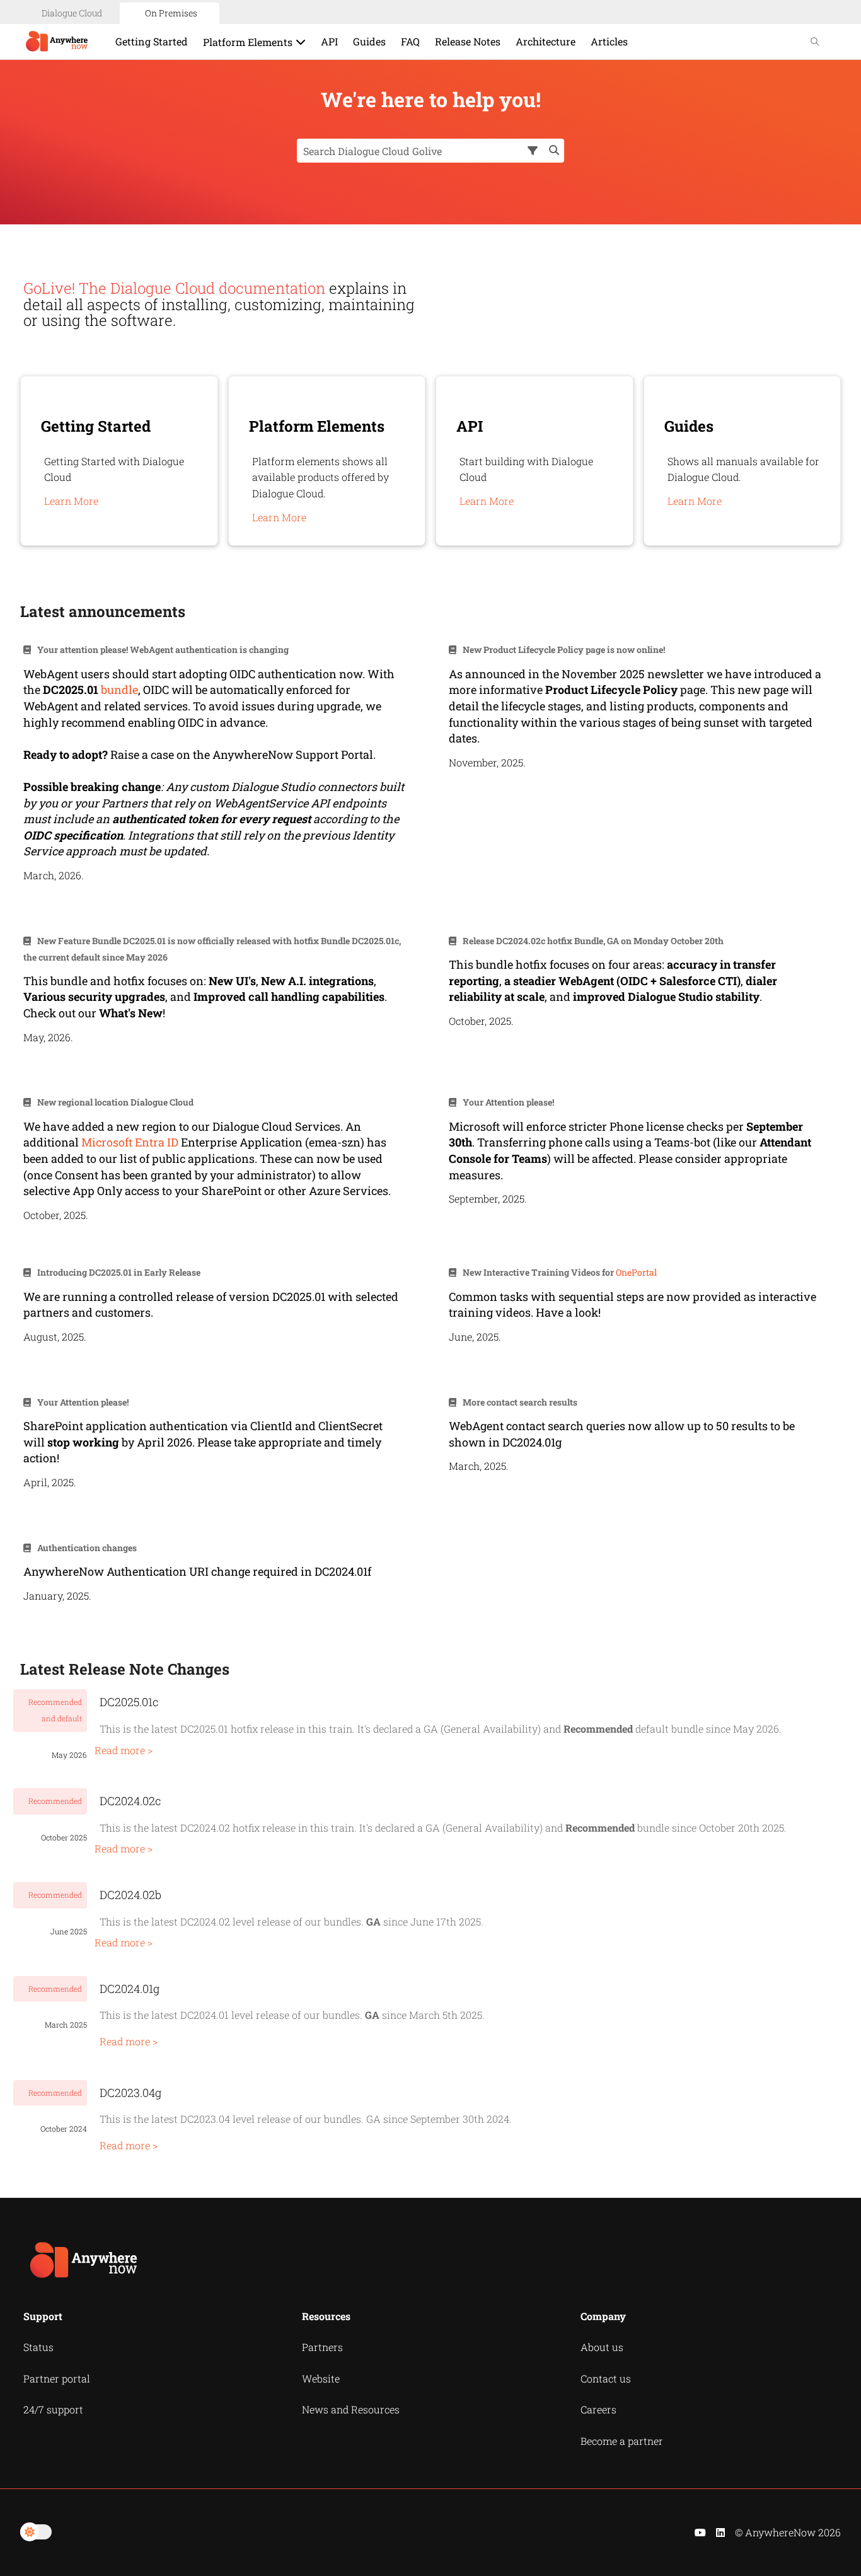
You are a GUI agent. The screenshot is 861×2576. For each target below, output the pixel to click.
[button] (534, 151)
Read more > (124, 1750)
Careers (598, 2409)
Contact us (606, 2378)
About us (602, 2347)
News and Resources (351, 2409)
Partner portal (57, 2378)
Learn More (71, 501)
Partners (322, 2347)
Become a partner (622, 2441)
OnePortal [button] (636, 1272)
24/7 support (53, 2409)
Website (321, 2378)
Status (38, 2347)
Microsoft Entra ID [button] (130, 1142)
